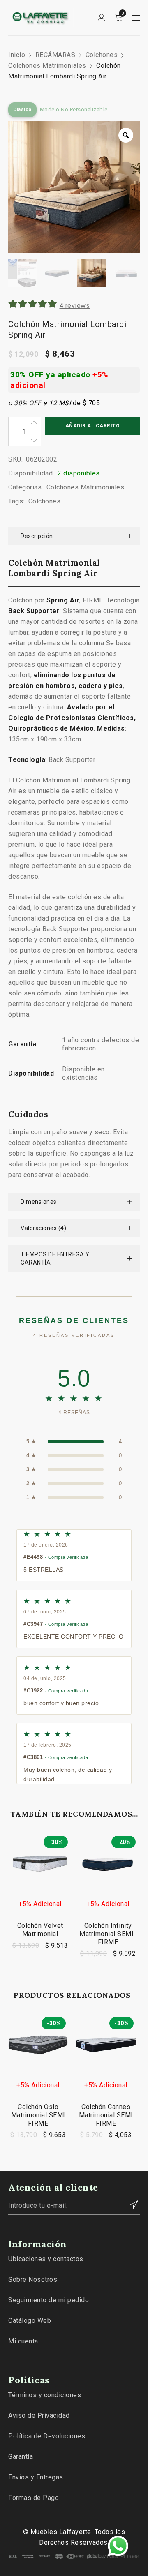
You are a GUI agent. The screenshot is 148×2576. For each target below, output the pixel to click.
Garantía (21, 2457)
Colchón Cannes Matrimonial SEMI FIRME (106, 2115)
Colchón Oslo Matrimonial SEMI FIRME (38, 2115)
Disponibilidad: (31, 473)
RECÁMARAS (55, 55)
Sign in (102, 18)
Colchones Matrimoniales (47, 66)
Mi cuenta (23, 2341)
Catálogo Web (30, 2321)
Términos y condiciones (45, 2395)
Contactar (129, 2204)
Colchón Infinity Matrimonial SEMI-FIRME (108, 1934)
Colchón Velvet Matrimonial (40, 1930)
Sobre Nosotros (33, 2279)
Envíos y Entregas (36, 2477)
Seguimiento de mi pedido (49, 2300)
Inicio (17, 55)
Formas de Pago (34, 2498)
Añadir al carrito (93, 426)
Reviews (75, 306)
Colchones (102, 55)
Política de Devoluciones (47, 2436)
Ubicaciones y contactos (46, 2259)
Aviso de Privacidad (39, 2416)
